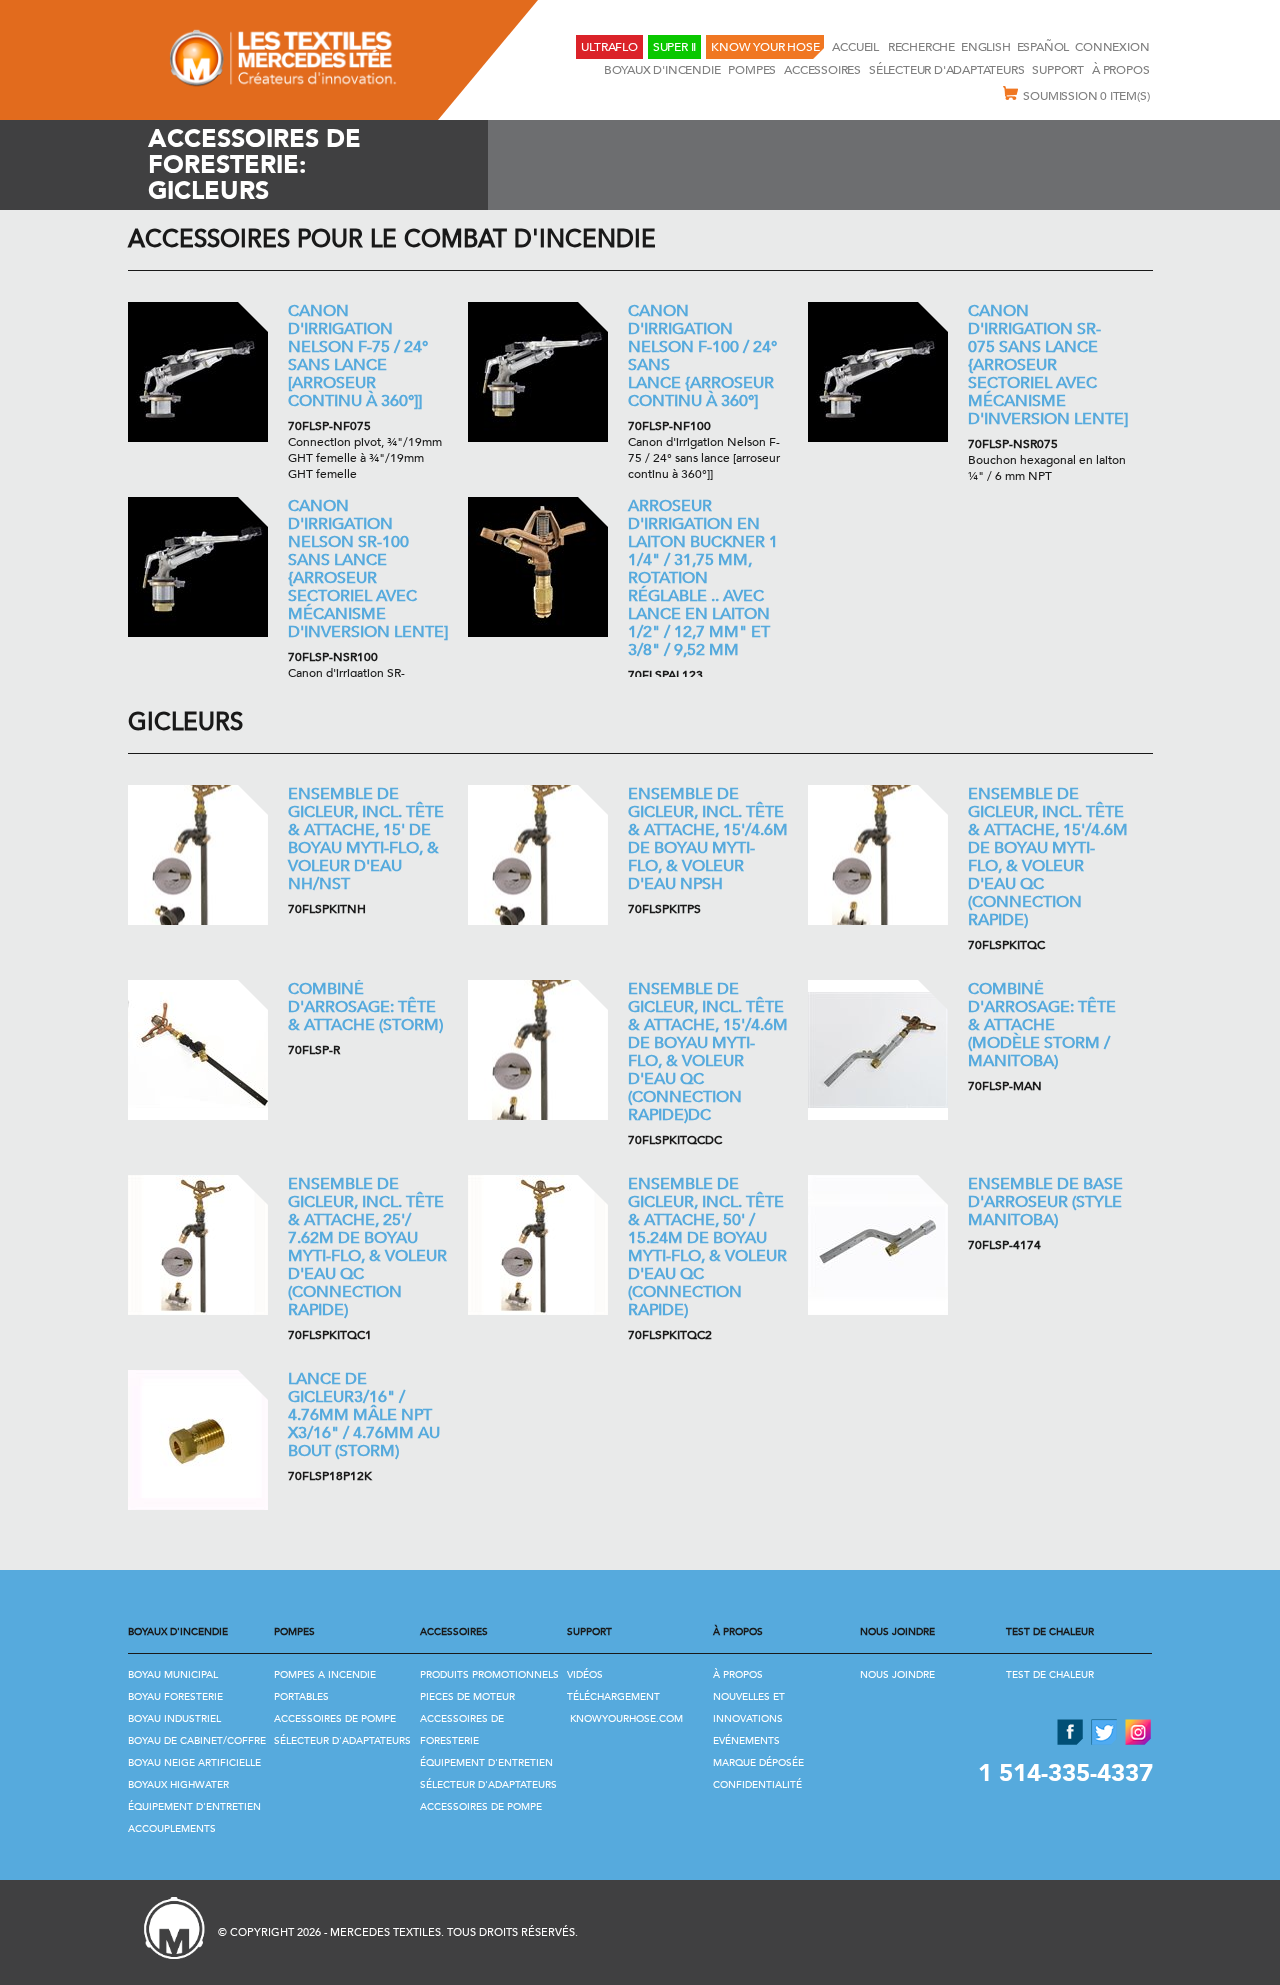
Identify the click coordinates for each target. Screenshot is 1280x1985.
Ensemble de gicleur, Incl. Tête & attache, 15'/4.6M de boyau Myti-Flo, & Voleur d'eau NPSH (708, 839)
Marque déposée (758, 1763)
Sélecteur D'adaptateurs (946, 70)
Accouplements (172, 1829)
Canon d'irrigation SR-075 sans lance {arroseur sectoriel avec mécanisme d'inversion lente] (1048, 365)
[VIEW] (198, 372)
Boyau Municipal (173, 1675)
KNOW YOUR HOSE (765, 47)
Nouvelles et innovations (749, 1708)
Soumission (1086, 96)
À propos (1120, 70)
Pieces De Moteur (467, 1697)
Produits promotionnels (489, 1675)
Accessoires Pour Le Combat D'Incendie (392, 239)
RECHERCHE (921, 47)
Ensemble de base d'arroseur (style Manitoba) (1045, 1202)
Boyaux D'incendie (662, 70)
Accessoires (822, 70)
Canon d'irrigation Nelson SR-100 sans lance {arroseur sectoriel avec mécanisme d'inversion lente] (368, 569)
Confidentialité (757, 1785)
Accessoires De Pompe (335, 1719)
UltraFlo (609, 47)
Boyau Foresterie (175, 1697)
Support (1058, 70)
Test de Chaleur (1050, 1675)
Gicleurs (185, 722)
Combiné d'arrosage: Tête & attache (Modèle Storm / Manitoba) (1042, 1025)
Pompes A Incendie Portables (325, 1686)
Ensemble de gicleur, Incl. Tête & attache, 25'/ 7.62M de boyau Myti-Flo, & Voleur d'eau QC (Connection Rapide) (367, 1247)
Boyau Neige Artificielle (194, 1763)
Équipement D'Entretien (194, 1807)
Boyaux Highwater (178, 1785)
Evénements (746, 1741)
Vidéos (585, 1675)
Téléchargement (613, 1697)
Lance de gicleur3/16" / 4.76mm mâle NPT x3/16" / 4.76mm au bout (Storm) (364, 1415)
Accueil (856, 47)
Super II (674, 47)
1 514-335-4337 (1065, 1773)
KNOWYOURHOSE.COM (626, 1719)
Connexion (1112, 47)
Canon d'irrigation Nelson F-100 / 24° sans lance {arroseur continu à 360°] (702, 356)
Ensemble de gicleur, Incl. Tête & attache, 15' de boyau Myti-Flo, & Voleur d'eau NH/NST (366, 839)
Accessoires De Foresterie (462, 1730)
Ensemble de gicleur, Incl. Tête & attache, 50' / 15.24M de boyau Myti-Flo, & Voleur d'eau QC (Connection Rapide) (707, 1247)
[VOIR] (198, 855)
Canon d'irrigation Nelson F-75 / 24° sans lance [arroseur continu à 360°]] (358, 356)
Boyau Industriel (174, 1719)
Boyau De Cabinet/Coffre (197, 1741)
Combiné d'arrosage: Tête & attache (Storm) (365, 1007)
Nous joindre (897, 1675)
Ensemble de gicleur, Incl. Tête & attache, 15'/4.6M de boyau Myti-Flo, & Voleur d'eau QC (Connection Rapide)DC (708, 1052)
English (986, 47)
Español (1043, 47)
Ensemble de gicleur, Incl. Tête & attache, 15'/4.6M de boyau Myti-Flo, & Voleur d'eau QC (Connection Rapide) (1048, 857)
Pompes (752, 70)
